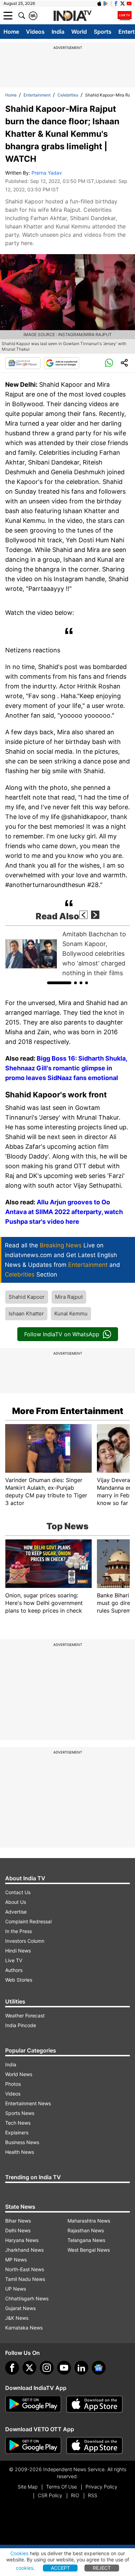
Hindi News (18, 1951)
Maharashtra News (89, 2221)
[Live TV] (125, 16)
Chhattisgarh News (27, 2298)
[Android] (106, 3)
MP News (16, 2260)
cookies (25, 2568)
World (79, 32)
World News (19, 2074)
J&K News (17, 2318)
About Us (16, 1902)
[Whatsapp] (109, 363)
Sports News (20, 2113)
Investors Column (25, 1941)
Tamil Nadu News (25, 2279)
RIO (75, 2495)
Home (11, 32)
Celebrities (68, 95)
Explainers (17, 2132)
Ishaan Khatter (26, 1314)
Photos (13, 2084)
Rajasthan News (86, 2230)
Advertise (16, 1912)
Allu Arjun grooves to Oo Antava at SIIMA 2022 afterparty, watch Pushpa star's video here (64, 1212)
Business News (22, 2142)
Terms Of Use (61, 2487)
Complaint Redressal (28, 1921)
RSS (93, 2495)
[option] (67, 954)
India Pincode (21, 2025)
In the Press (19, 1931)
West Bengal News (89, 2250)
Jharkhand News (24, 2250)
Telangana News (86, 2240)
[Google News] (23, 363)
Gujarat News (20, 2308)
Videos (35, 32)
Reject (102, 2568)
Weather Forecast (25, 2015)
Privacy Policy (101, 2487)
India (58, 32)
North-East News (25, 2269)
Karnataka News (24, 2328)
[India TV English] (72, 16)
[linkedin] (81, 2368)
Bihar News (18, 2221)
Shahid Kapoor (27, 1297)
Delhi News (18, 2230)
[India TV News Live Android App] (33, 2404)
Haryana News (22, 2240)
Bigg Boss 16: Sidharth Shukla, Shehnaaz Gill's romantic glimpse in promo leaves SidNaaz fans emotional (66, 1068)
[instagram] (47, 2368)
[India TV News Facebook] (116, 3)
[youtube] (64, 2368)
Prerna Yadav (47, 173)
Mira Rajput (69, 1297)
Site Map (28, 2487)
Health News (20, 2152)
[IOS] (99, 3)
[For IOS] (94, 2445)
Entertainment (37, 95)
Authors (14, 1970)
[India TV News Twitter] (123, 3)
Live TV (14, 1960)
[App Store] (94, 2404)
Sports (103, 32)
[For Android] (33, 2445)
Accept (60, 2568)
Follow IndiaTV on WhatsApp (62, 1334)
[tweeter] (29, 2368)
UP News (16, 2289)
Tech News (18, 2123)
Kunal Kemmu (71, 1314)
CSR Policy (50, 2495)
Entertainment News (28, 2103)
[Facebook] (12, 2368)
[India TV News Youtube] (129, 3)
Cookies (19, 2553)
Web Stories (19, 1980)
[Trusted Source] (62, 363)
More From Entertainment (68, 1411)
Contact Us (18, 1892)
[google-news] (99, 2368)
